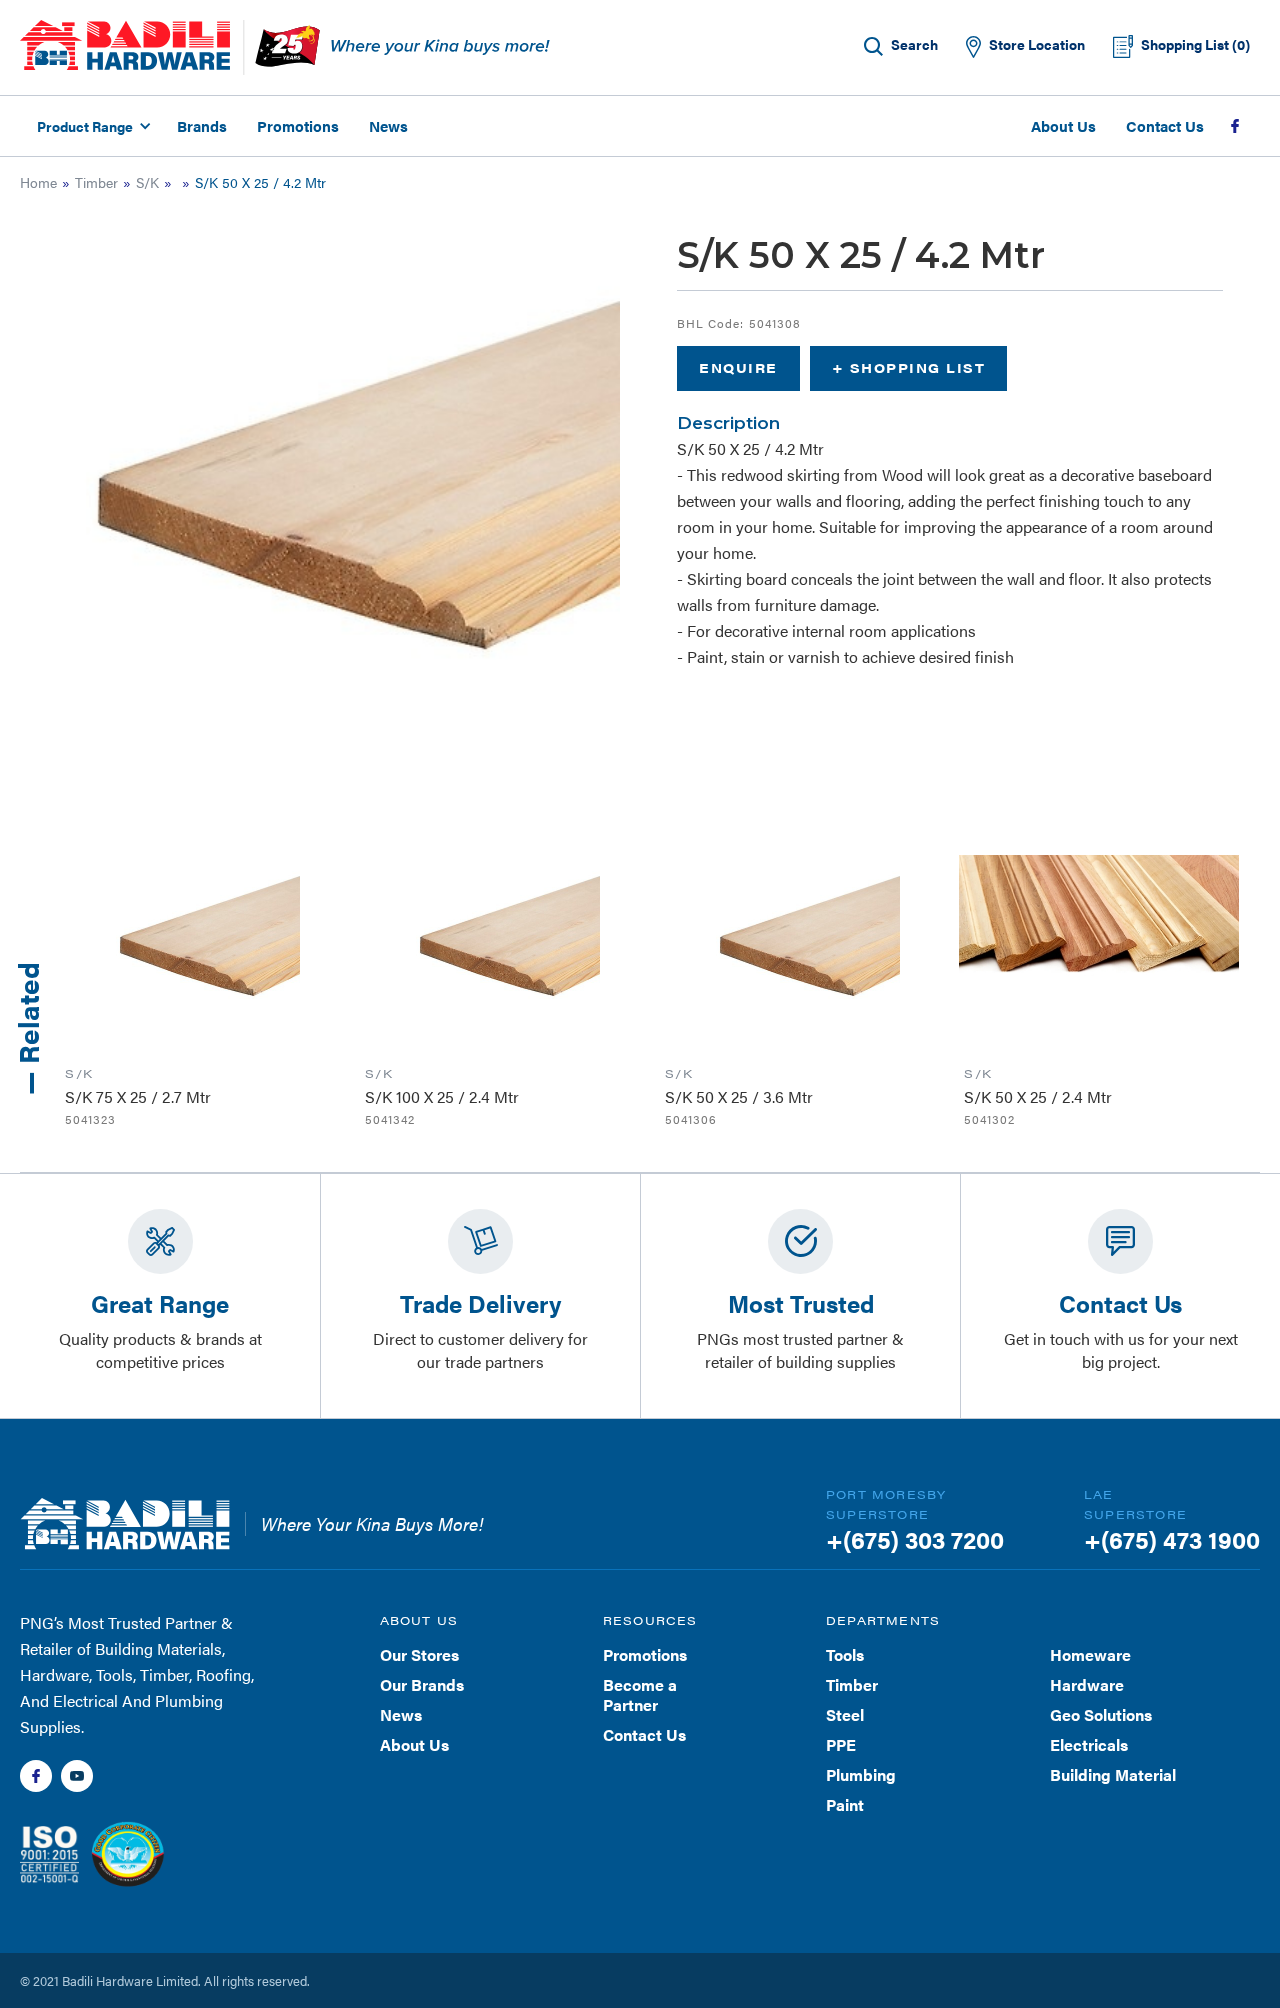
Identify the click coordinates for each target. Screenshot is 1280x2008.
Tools (845, 1654)
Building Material (1113, 1774)
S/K (147, 182)
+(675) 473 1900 (1172, 1539)
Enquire (738, 367)
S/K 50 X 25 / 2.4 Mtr (1038, 1096)
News (388, 125)
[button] (91, 126)
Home (38, 182)
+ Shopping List (909, 367)
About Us (1063, 125)
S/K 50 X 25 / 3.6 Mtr (739, 1096)
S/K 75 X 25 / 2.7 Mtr (138, 1096)
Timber (96, 182)
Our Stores (419, 1654)
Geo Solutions (1101, 1714)
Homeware (1090, 1654)
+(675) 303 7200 (915, 1539)
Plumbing (861, 1774)
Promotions (298, 125)
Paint (845, 1804)
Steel (845, 1714)
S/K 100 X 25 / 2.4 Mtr (442, 1096)
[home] (125, 45)
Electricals (1089, 1744)
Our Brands (422, 1684)
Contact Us (1165, 125)
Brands (202, 125)
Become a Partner (640, 1694)
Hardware (1087, 1684)
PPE (841, 1744)
